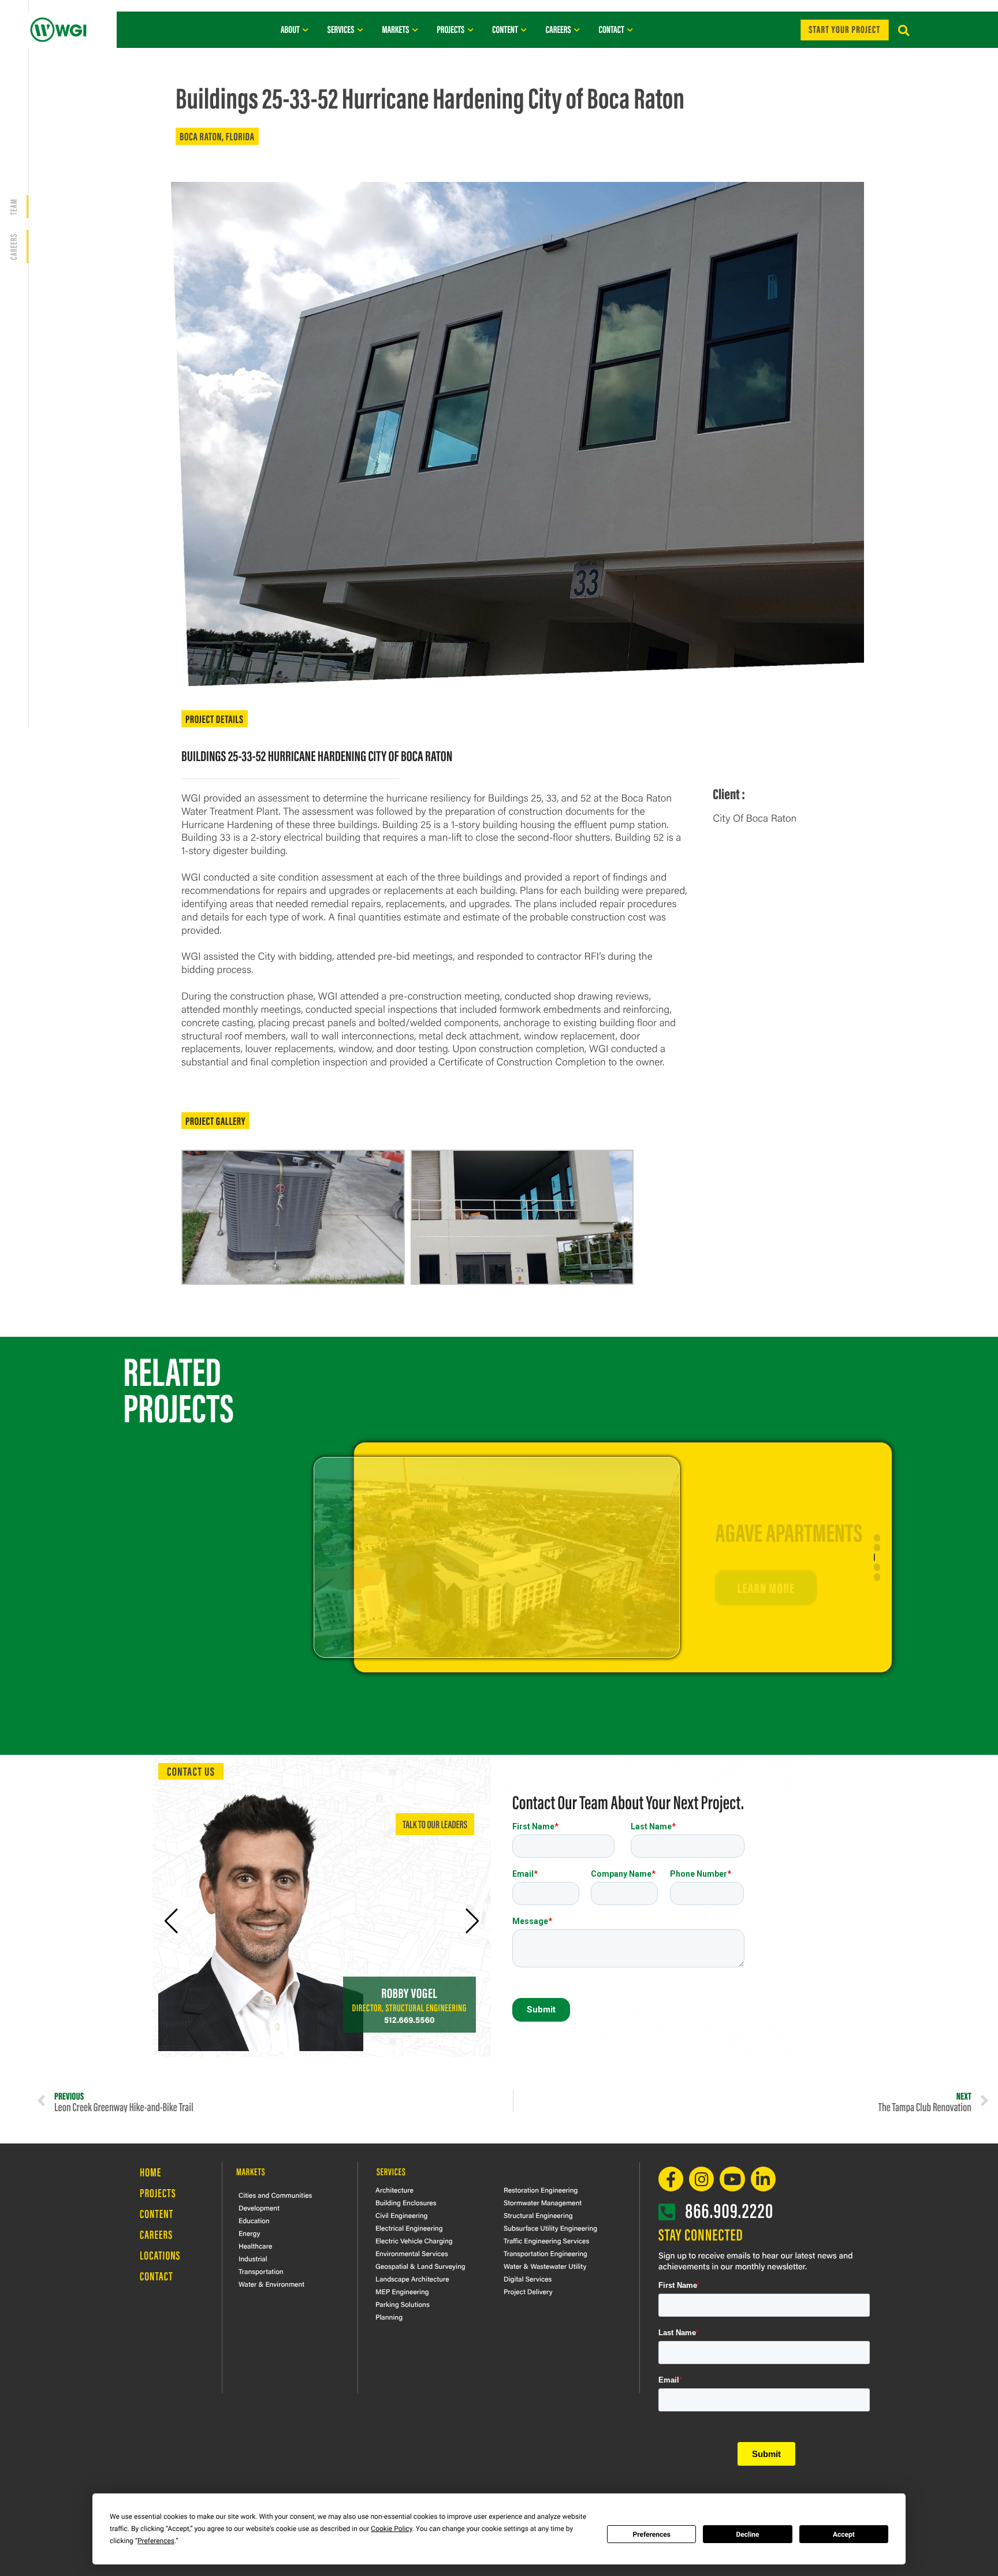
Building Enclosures (406, 2202)
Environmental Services (412, 2253)
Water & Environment (271, 2284)
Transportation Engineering (545, 2253)
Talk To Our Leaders (435, 1824)
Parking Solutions (403, 2304)
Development (259, 2208)
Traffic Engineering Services (546, 2241)
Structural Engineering (538, 2215)
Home (150, 2172)
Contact (157, 2276)
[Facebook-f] (671, 2179)
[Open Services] (360, 29)
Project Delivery (528, 2291)
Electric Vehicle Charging (414, 2241)
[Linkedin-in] (763, 2179)
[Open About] (306, 29)
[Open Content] (524, 29)
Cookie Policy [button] (391, 2529)
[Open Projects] (470, 29)
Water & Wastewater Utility (545, 2266)
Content (157, 2214)
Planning (389, 2317)
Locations (160, 2255)
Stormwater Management (543, 2202)
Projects (158, 2193)
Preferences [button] (156, 2541)
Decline (747, 2534)
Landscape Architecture (412, 2279)
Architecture (394, 2190)
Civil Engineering (401, 2215)
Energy (249, 2233)
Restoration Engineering (541, 2190)
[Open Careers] (577, 29)
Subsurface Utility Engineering (550, 2228)
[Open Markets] (415, 29)
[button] (904, 31)
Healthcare (255, 2246)
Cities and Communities (275, 2195)
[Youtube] (732, 2179)
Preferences (651, 2534)
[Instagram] (701, 2179)
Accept (844, 2534)
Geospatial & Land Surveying (420, 2266)
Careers (156, 2234)
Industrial (253, 2258)
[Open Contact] (630, 29)
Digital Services (528, 2279)
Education (254, 2220)
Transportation (261, 2271)
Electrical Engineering (409, 2228)
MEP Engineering (402, 2291)
